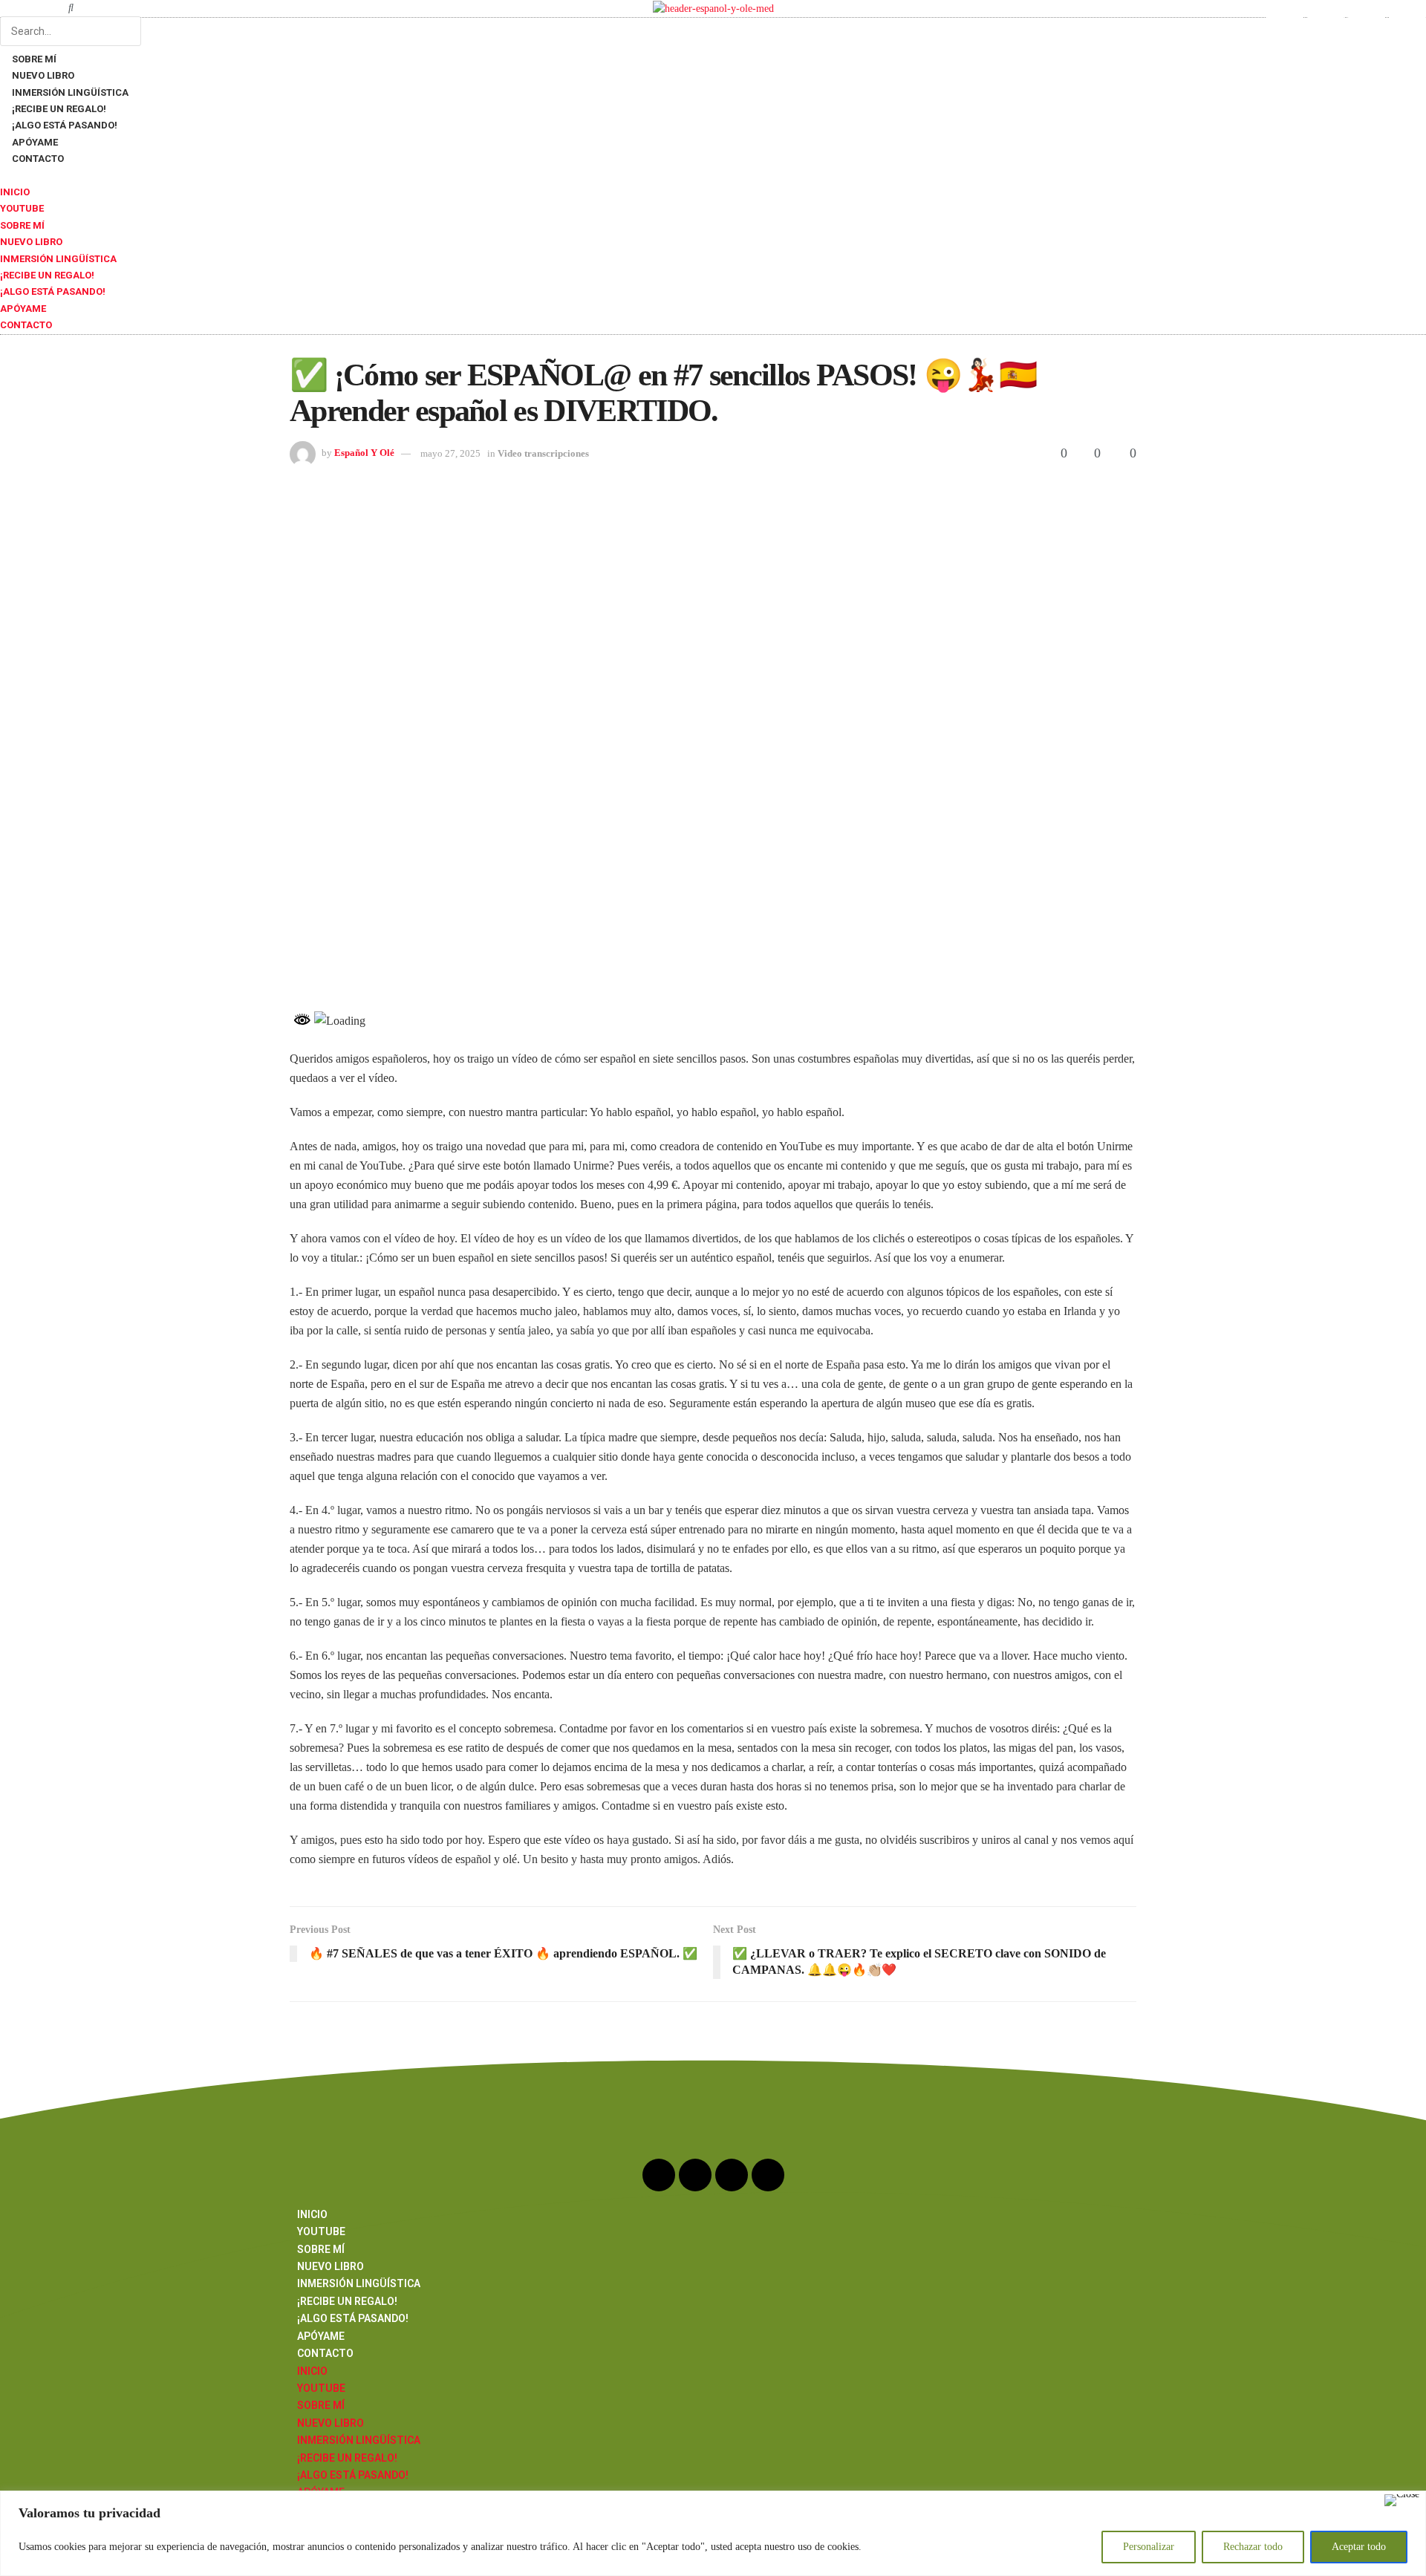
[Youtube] (1285, 19)
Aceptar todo (1359, 2547)
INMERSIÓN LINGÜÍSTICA (58, 259)
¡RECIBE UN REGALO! (47, 275)
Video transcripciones (543, 453)
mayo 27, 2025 (450, 453)
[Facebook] (1367, 19)
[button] (71, 8)
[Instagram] (1326, 19)
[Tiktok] (1407, 19)
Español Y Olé (364, 453)
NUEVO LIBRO (31, 242)
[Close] (1402, 2500)
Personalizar (1149, 2547)
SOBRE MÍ (22, 225)
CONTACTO (38, 159)
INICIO (15, 192)
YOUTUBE (22, 208)
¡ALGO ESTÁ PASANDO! (53, 291)
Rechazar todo (1253, 2547)
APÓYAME (23, 309)
